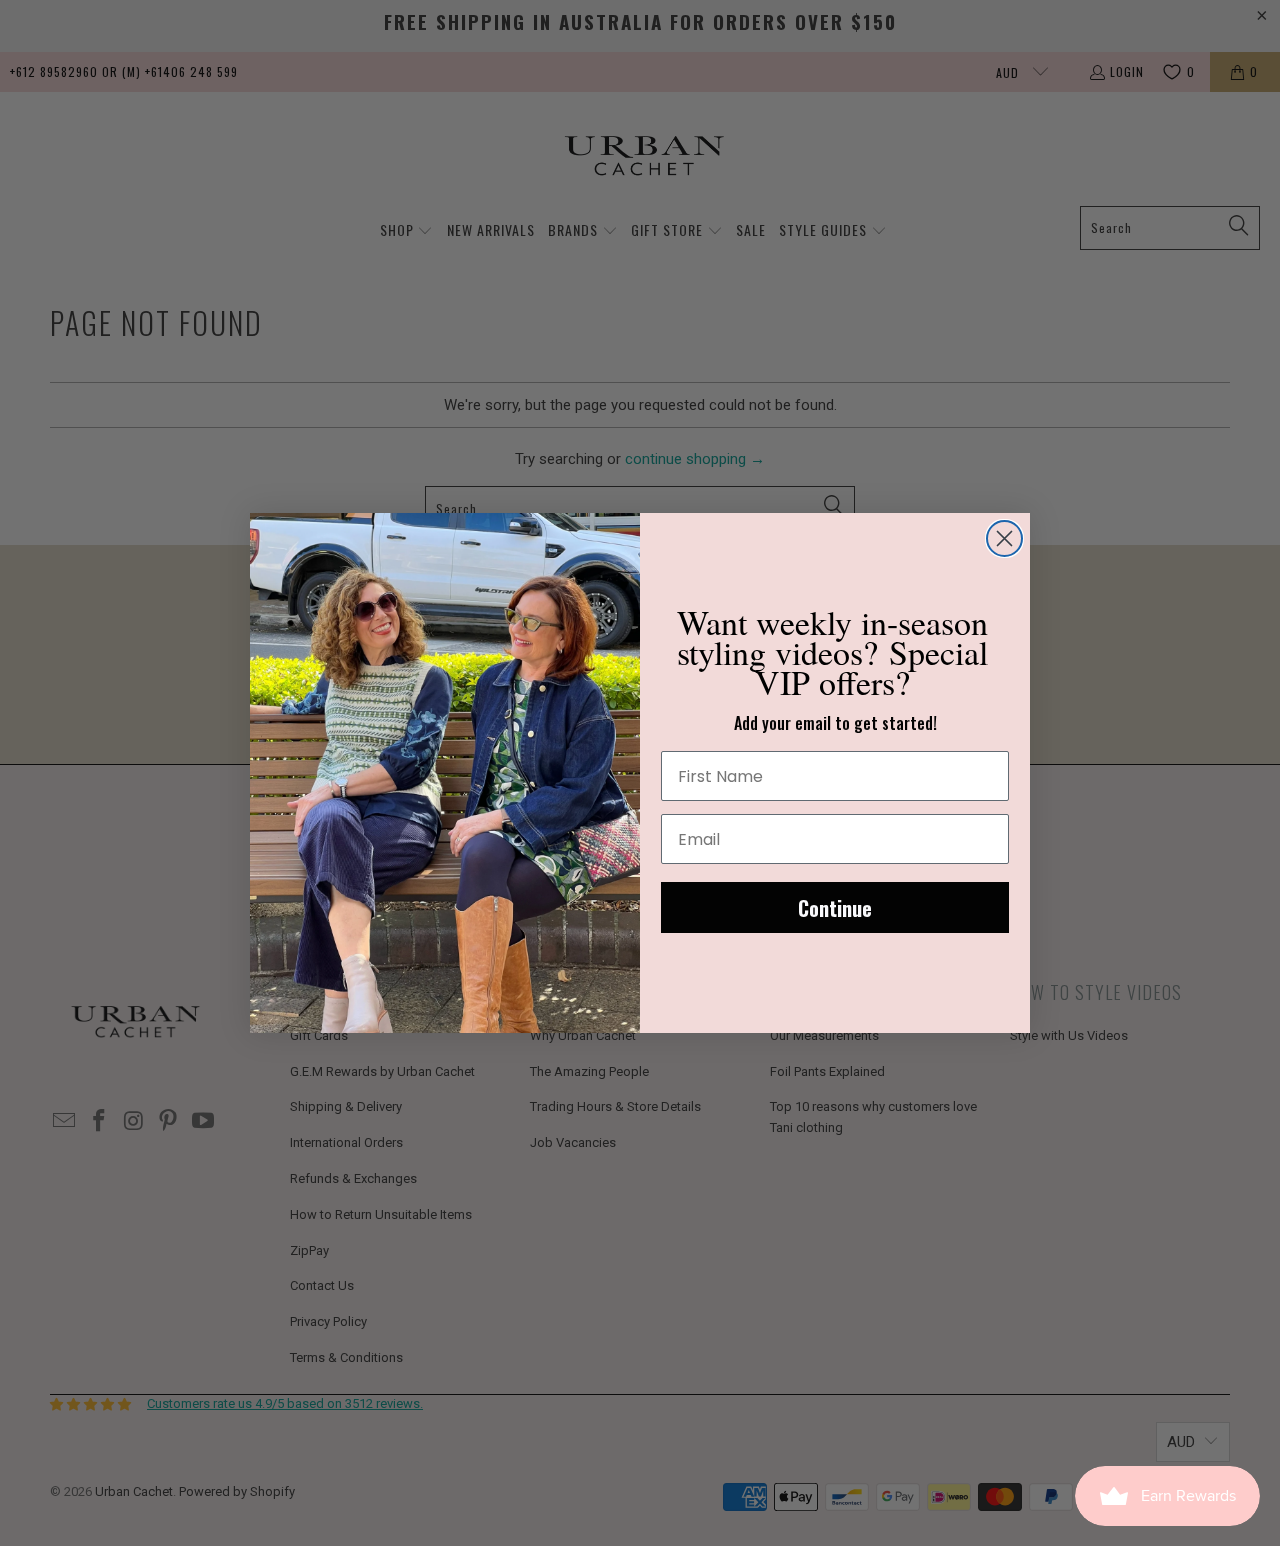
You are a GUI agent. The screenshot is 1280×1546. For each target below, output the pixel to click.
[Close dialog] (1004, 538)
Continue (835, 908)
